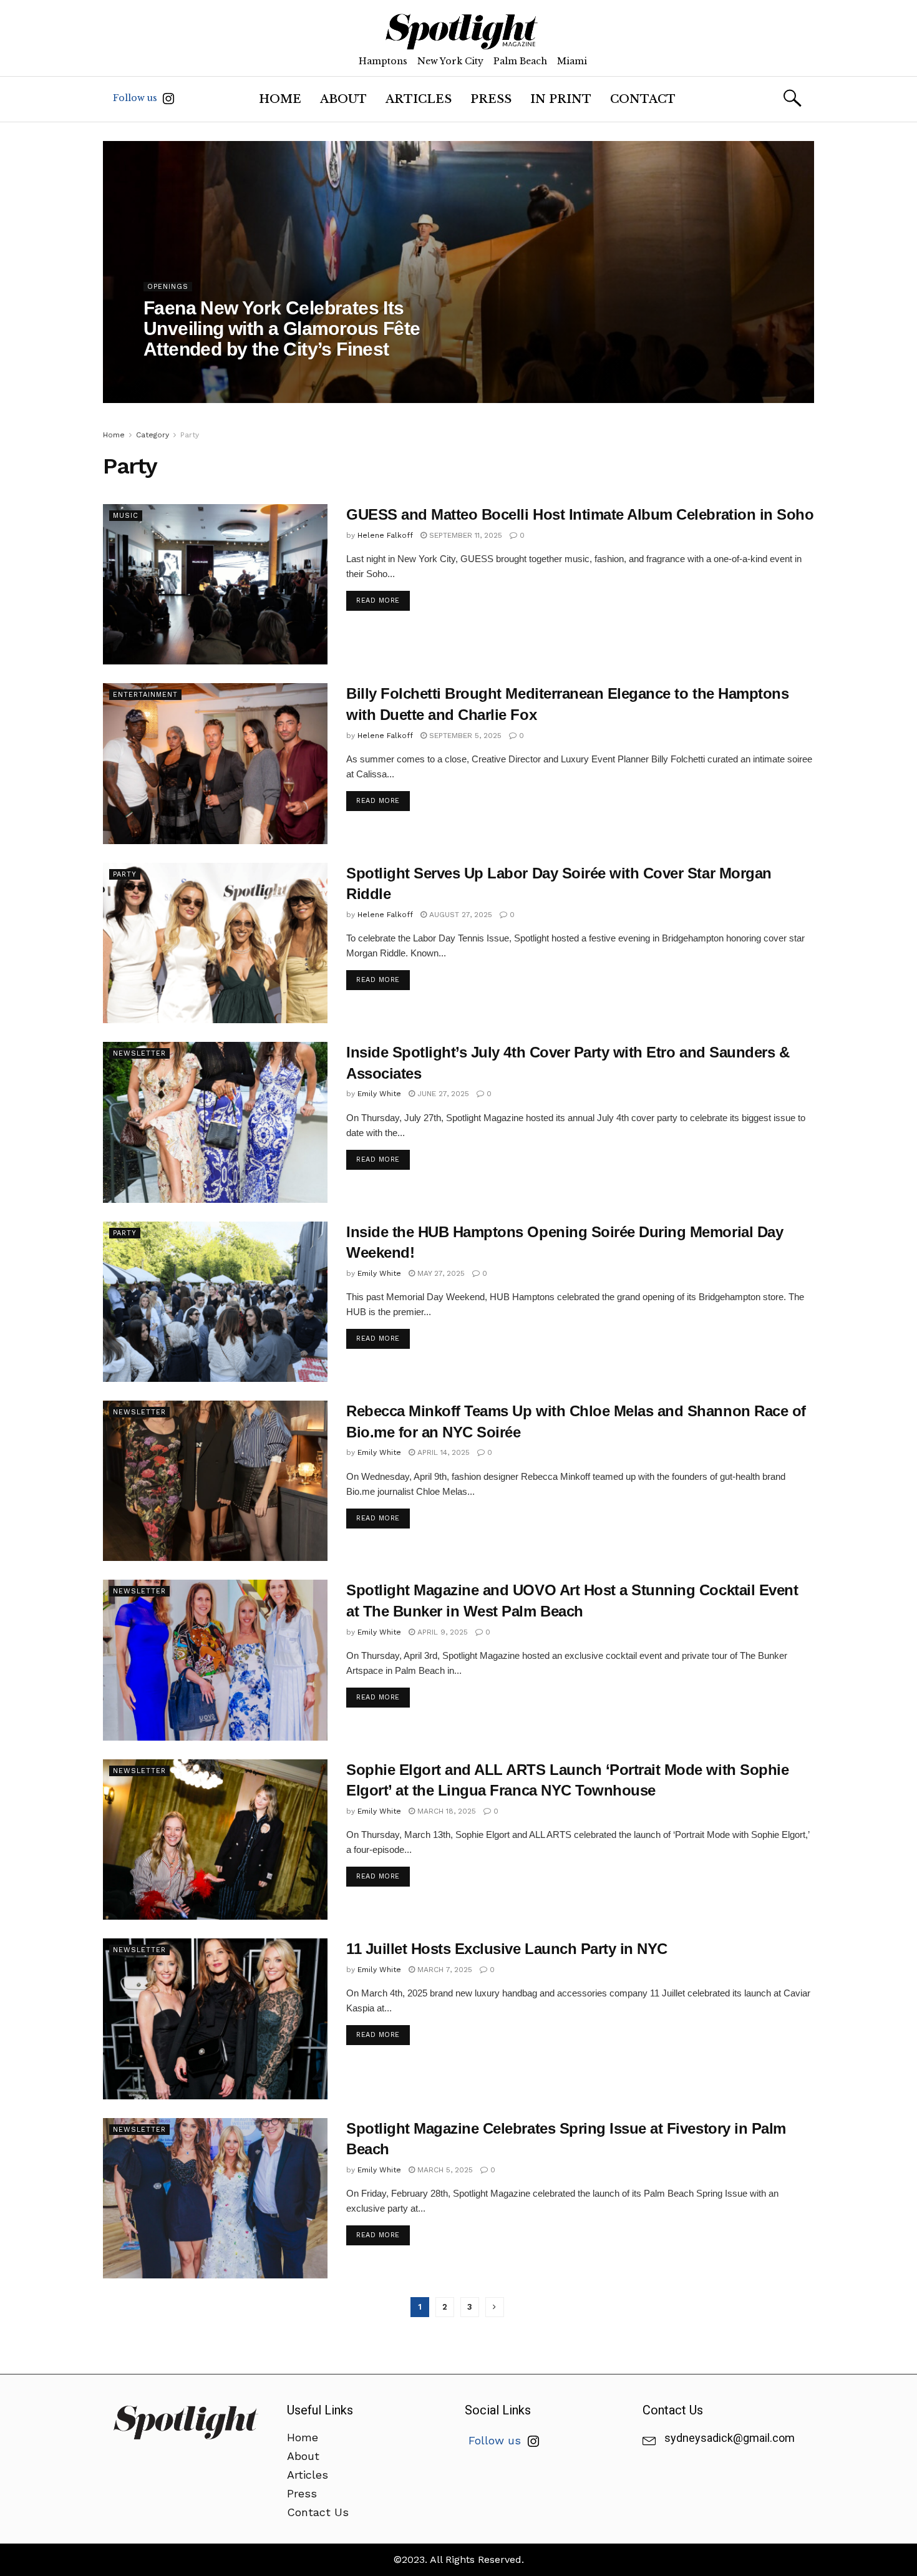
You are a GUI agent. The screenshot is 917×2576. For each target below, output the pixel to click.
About (343, 99)
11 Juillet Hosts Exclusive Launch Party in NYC (507, 1949)
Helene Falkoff (182, 374)
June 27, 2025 (442, 1094)
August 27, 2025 (459, 915)
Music (126, 516)
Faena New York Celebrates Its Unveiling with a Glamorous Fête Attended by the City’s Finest (282, 328)
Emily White (379, 1094)
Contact (643, 99)
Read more (378, 600)
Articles (419, 99)
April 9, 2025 (441, 1632)
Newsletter (139, 1053)
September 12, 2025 (263, 374)
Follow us (136, 98)
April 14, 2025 (442, 1452)
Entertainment (145, 695)
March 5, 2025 (444, 2170)
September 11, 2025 (464, 535)
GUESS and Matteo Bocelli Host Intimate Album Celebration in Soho (580, 514)
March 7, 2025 (444, 1970)
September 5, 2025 (464, 736)
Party (190, 435)
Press (491, 99)
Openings (168, 287)
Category (153, 435)
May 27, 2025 (440, 1273)
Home (280, 99)
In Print (561, 99)
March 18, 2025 (445, 1811)
